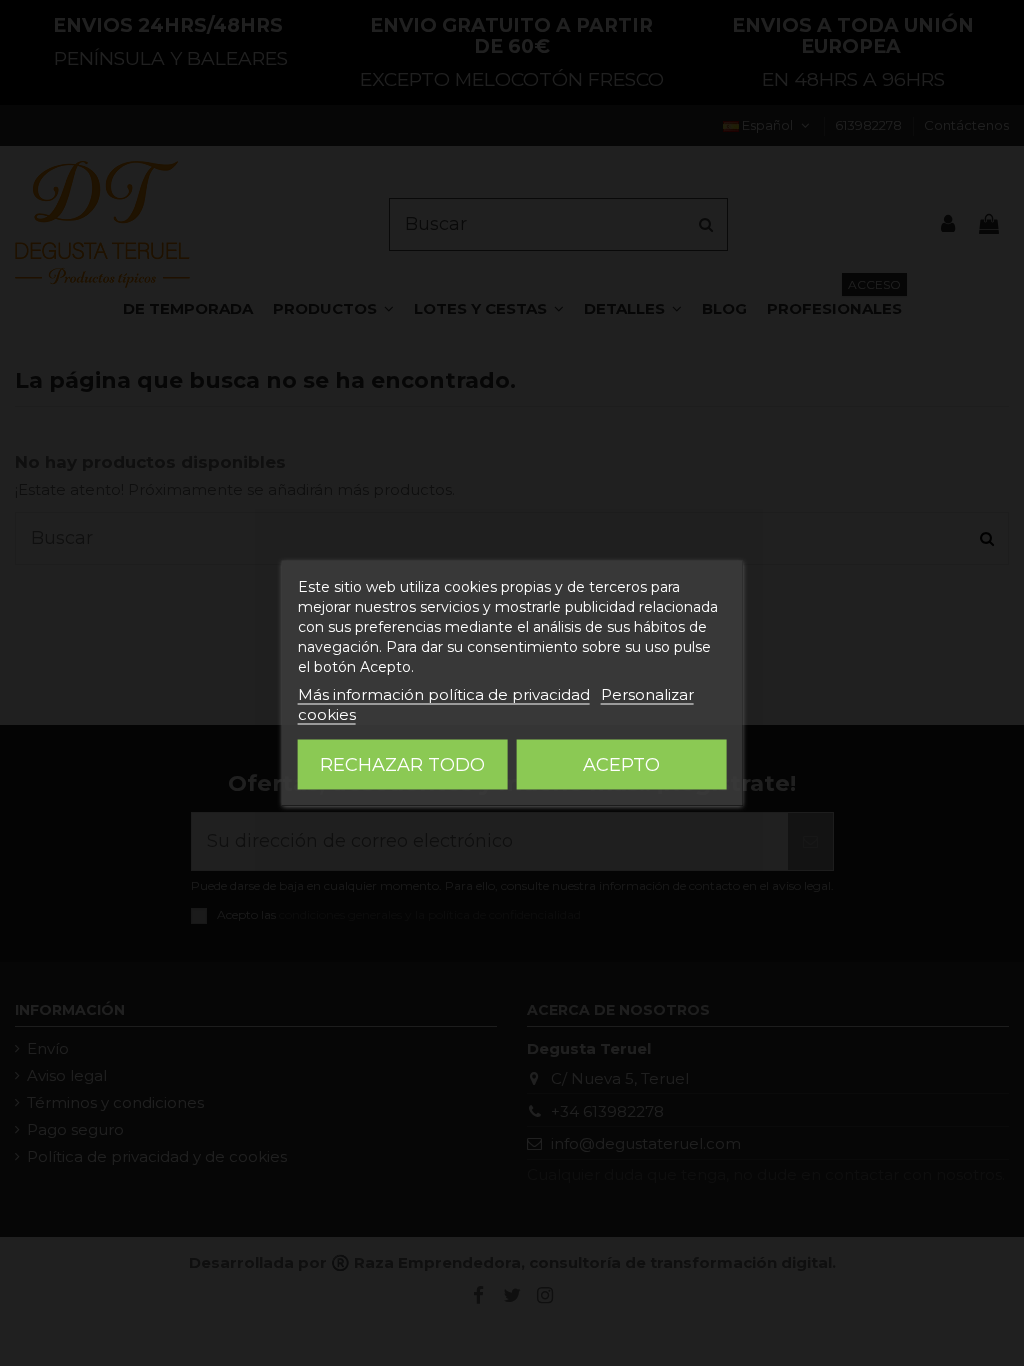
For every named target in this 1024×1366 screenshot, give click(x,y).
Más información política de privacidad (444, 694)
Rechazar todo (402, 765)
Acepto (621, 765)
